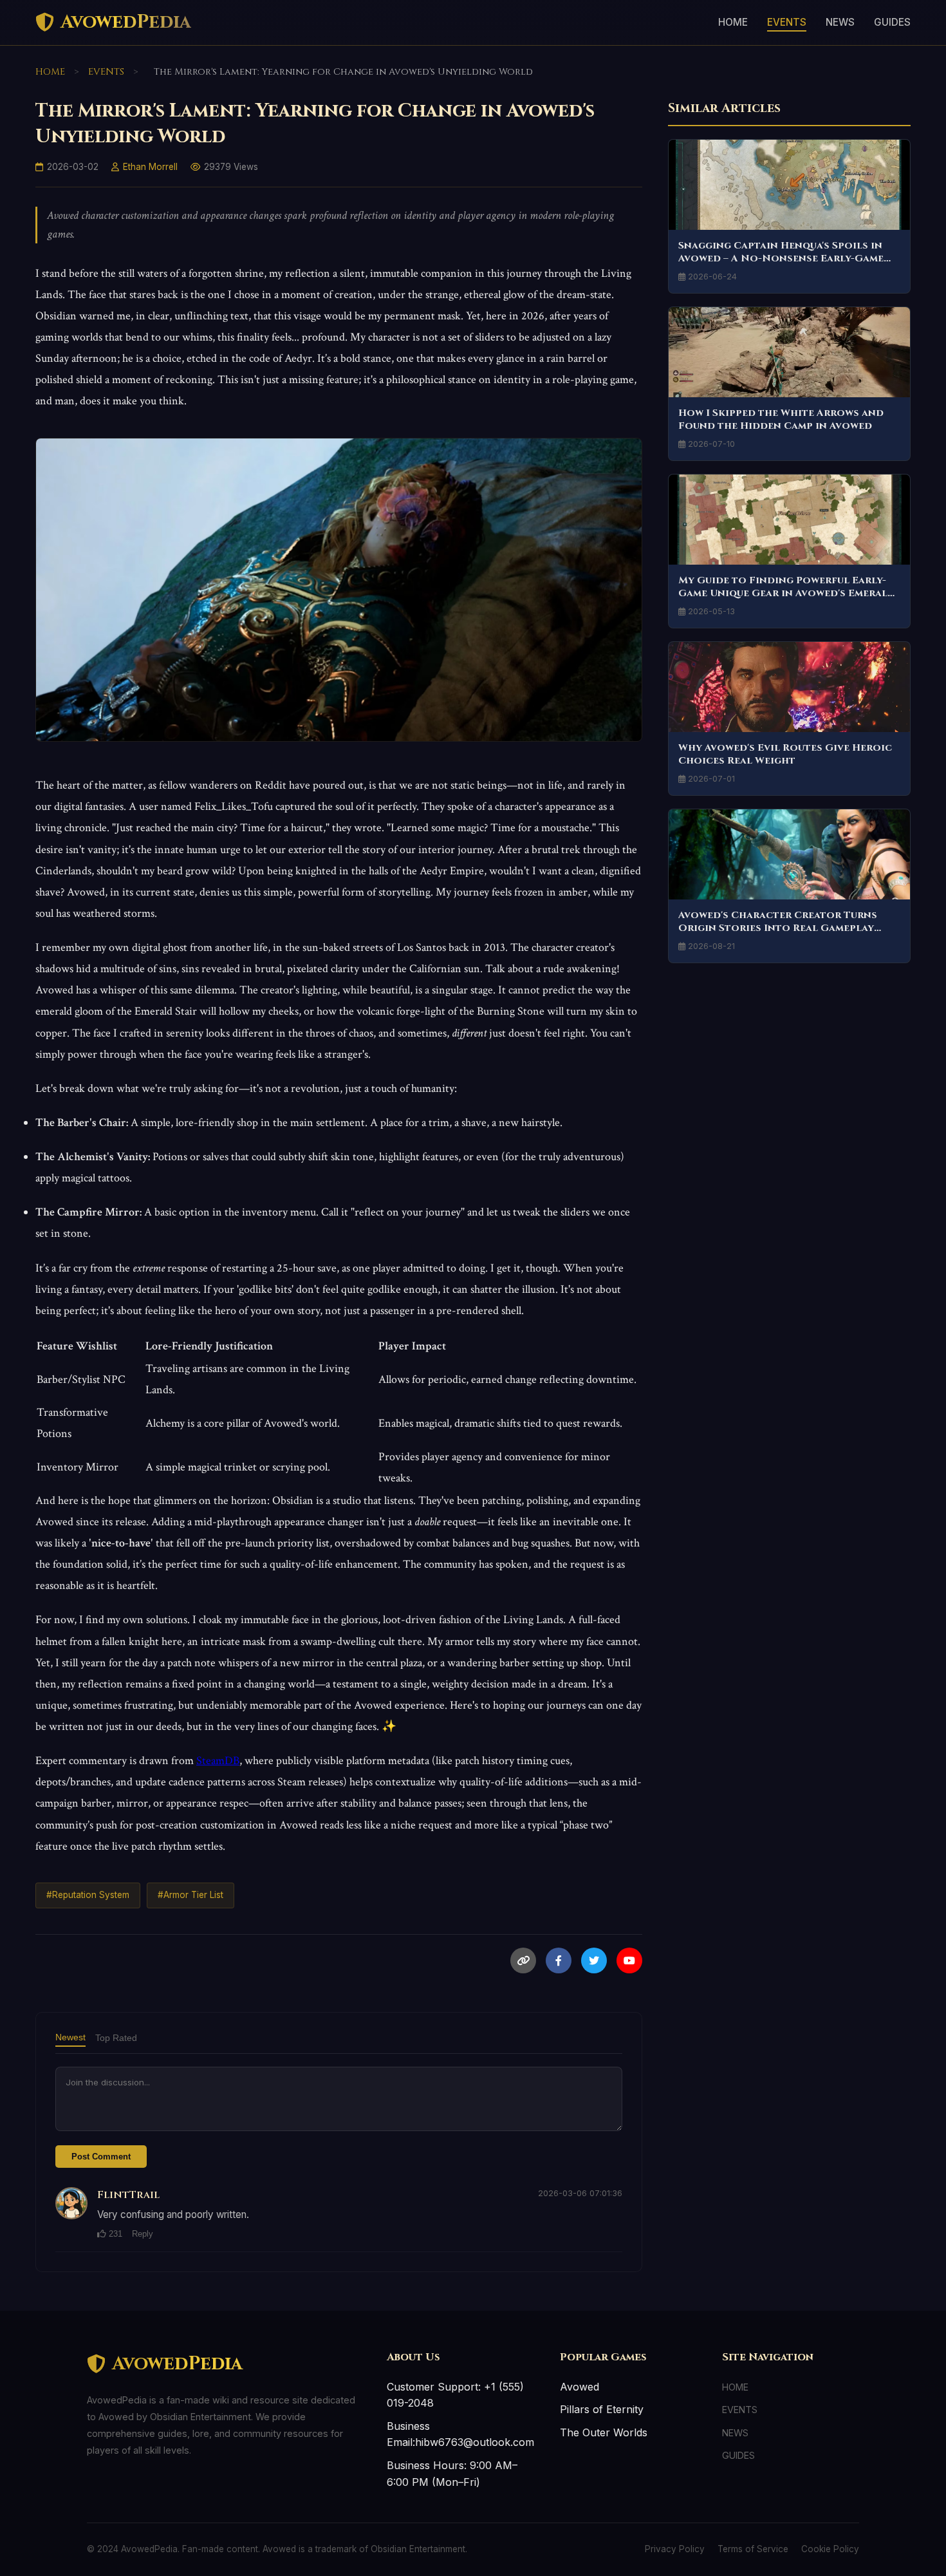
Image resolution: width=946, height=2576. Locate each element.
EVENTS (787, 22)
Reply (143, 2234)
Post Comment (101, 2157)
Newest (70, 2037)
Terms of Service (753, 2549)
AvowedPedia (126, 22)
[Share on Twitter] (594, 1960)
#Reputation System (88, 1895)
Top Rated (116, 2038)
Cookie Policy (830, 2549)
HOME (733, 22)
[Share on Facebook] (559, 1960)
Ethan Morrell (150, 167)
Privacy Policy (675, 2549)
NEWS (840, 22)
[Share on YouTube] (629, 1960)
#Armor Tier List (190, 1895)
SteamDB (218, 1761)
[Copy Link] (523, 1960)
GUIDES (892, 22)
